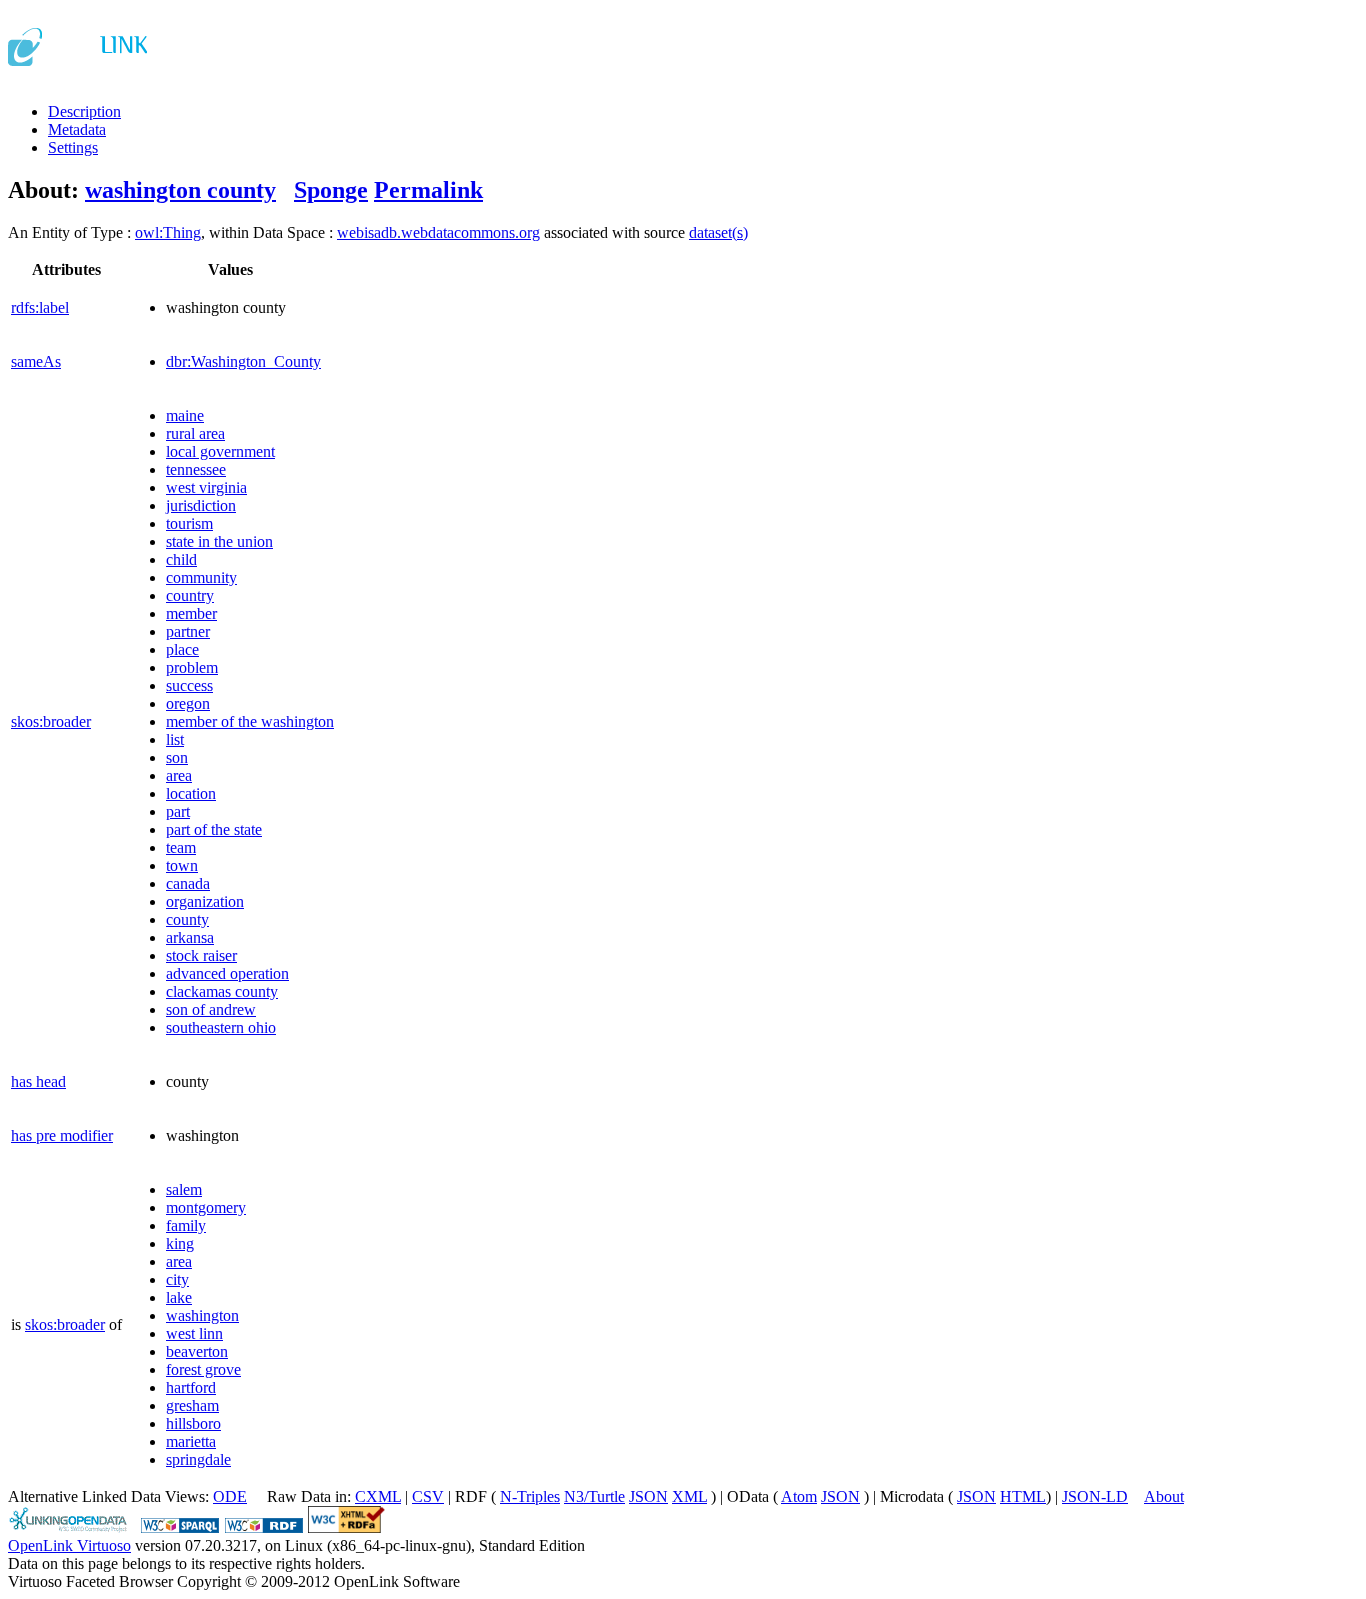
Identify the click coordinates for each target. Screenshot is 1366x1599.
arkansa (190, 937)
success (189, 685)
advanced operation (227, 973)
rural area (195, 433)
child (181, 559)
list (175, 739)
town (182, 865)
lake (179, 1297)
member (191, 613)
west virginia (206, 487)
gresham (192, 1405)
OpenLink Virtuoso (69, 1545)
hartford (191, 1387)
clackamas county (222, 991)
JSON (648, 1496)
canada (188, 883)
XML (689, 1496)
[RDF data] (264, 1527)
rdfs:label (40, 307)
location (191, 793)
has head (38, 1081)
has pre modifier (62, 1135)
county (187, 919)
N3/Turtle (594, 1496)
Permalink (428, 190)
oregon (188, 703)
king (180, 1243)
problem (192, 667)
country (190, 595)
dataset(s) (718, 232)
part (178, 811)
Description (84, 111)
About (1164, 1496)
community (201, 577)
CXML (378, 1496)
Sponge (331, 190)
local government (220, 451)
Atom (799, 1496)
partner (188, 631)
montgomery (206, 1207)
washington (202, 1315)
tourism (189, 523)
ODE (230, 1496)
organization (205, 901)
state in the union (219, 541)
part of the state (214, 829)
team (181, 847)
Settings (73, 147)
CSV (428, 1496)
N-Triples (530, 1496)
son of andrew (211, 1009)
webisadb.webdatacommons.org (438, 232)
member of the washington (250, 721)
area (179, 775)
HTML (1023, 1496)
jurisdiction (201, 505)
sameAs (36, 361)
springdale (198, 1459)
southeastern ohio (221, 1027)
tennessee (196, 469)
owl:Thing (168, 232)
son (177, 757)
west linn (194, 1333)
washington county (180, 190)
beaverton (197, 1351)
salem (184, 1189)
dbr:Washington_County (243, 361)
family (186, 1225)
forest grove (203, 1369)
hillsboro (193, 1423)
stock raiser (201, 955)
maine (185, 415)
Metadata (77, 129)
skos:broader (51, 721)
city (177, 1279)
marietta (191, 1441)
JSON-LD (1095, 1496)
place (182, 649)
